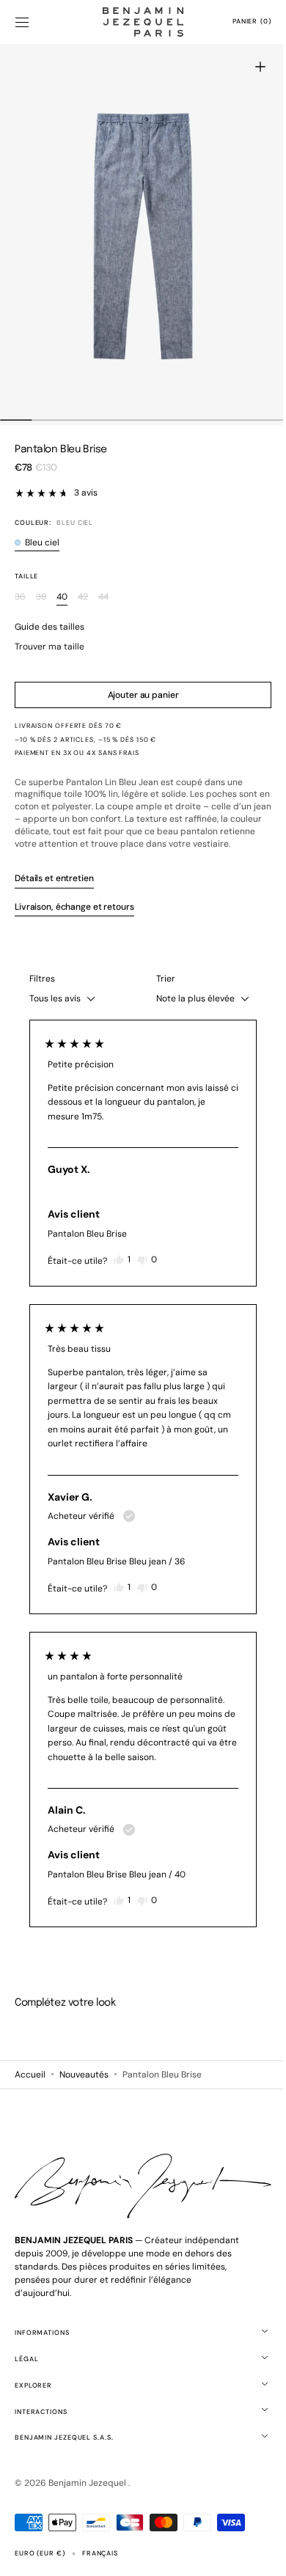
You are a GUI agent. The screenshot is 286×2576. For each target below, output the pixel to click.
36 (20, 597)
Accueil (30, 2086)
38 (41, 597)
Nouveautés (84, 2086)
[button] (22, 22)
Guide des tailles (49, 627)
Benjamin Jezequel (88, 2492)
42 (83, 597)
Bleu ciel (42, 543)
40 (62, 597)
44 (103, 597)
